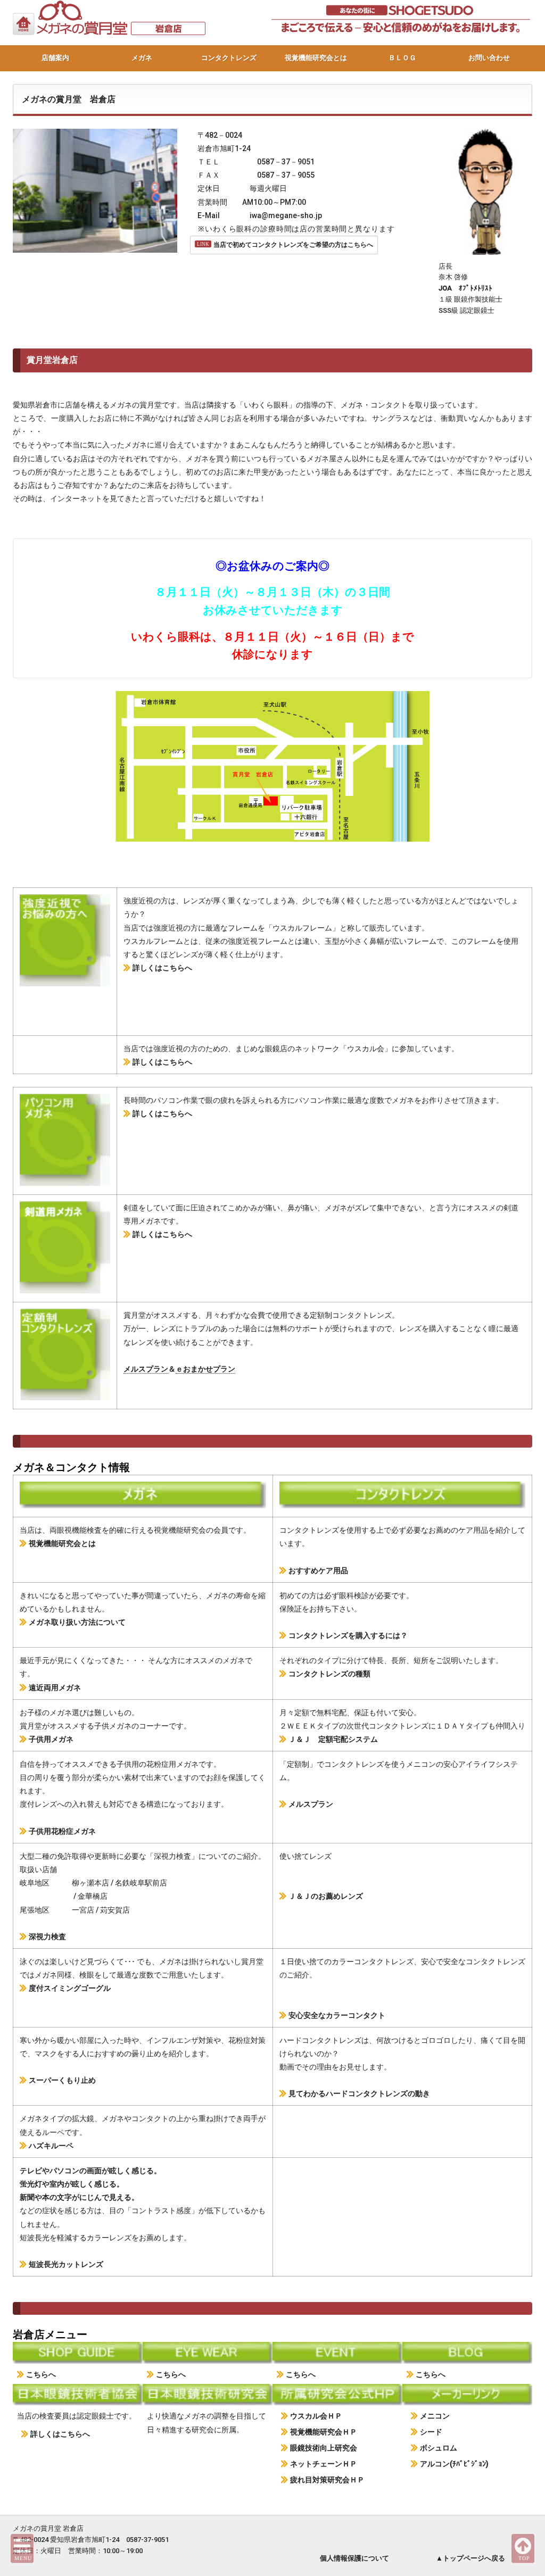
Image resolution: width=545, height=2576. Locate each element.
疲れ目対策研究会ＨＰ (327, 2480)
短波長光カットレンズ (66, 2264)
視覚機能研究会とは (316, 58)
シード (431, 2432)
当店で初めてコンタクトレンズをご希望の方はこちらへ (293, 245)
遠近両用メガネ (55, 1688)
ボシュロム (439, 2448)
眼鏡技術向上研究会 (324, 2448)
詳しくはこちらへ (162, 968)
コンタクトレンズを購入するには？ (348, 1635)
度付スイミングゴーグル (70, 1988)
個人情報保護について (354, 2558)
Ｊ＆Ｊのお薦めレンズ (326, 1896)
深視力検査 (47, 1937)
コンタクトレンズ (229, 58)
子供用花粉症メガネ (62, 1831)
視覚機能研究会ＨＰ (324, 2432)
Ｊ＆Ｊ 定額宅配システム (333, 1739)
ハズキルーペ (51, 2146)
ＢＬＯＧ (402, 58)
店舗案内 (55, 58)
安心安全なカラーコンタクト (337, 2015)
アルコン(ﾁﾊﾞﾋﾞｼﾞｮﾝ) (454, 2464)
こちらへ (41, 2374)
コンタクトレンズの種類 (329, 1674)
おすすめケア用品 (318, 1570)
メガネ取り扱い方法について (77, 1622)
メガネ (142, 58)
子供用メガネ (51, 1739)
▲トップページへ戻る (470, 2558)
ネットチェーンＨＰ (324, 2464)
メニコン (435, 2416)
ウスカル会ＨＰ (316, 2416)
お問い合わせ (489, 58)
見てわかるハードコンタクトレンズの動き (359, 2093)
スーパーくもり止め (62, 2080)
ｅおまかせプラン (205, 1369)
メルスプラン (146, 1369)
